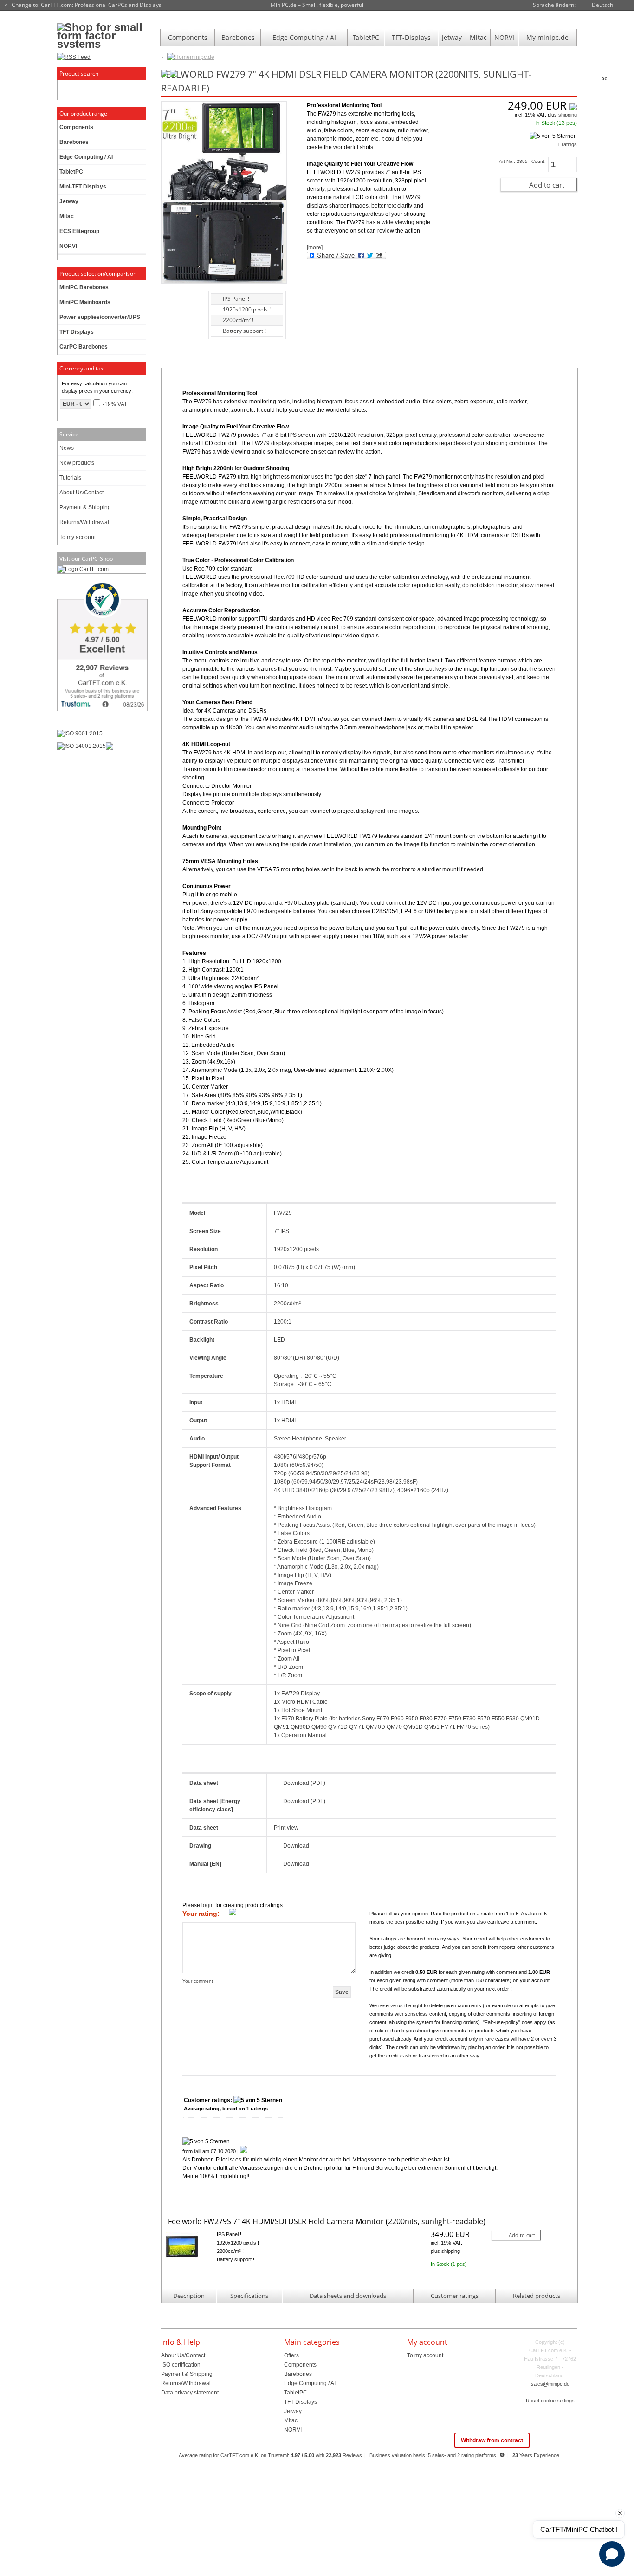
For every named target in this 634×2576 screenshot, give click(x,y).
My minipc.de (547, 37)
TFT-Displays (411, 37)
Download (296, 1846)
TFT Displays (77, 332)
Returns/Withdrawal (84, 522)
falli (197, 2151)
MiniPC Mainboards (85, 302)
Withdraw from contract (492, 2440)
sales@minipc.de (550, 2384)
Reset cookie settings (550, 2401)
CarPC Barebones (84, 347)
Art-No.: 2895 (513, 161)
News (67, 448)
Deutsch (602, 5)
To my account (78, 537)
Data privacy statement (190, 2393)
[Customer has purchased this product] (244, 2151)
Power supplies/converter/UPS (100, 317)
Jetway (452, 37)
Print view (286, 1828)
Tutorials (70, 478)
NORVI (504, 37)
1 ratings (567, 144)
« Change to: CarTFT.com (83, 5)
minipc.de (202, 57)
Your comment (198, 1981)
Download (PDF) (304, 1783)
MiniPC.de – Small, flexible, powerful (317, 5)
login (208, 1905)
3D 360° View (177, 310)
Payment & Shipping (85, 507)
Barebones (238, 37)
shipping (568, 115)
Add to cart (547, 185)
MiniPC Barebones (84, 287)
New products (77, 463)
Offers (291, 2355)
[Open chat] (612, 2554)
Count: (539, 161)
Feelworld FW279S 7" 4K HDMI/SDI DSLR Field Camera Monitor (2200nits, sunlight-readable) (327, 2221)
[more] (315, 247)
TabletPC (366, 37)
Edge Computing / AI (304, 37)
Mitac (478, 37)
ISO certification (181, 2365)
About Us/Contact (81, 493)
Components (188, 37)
